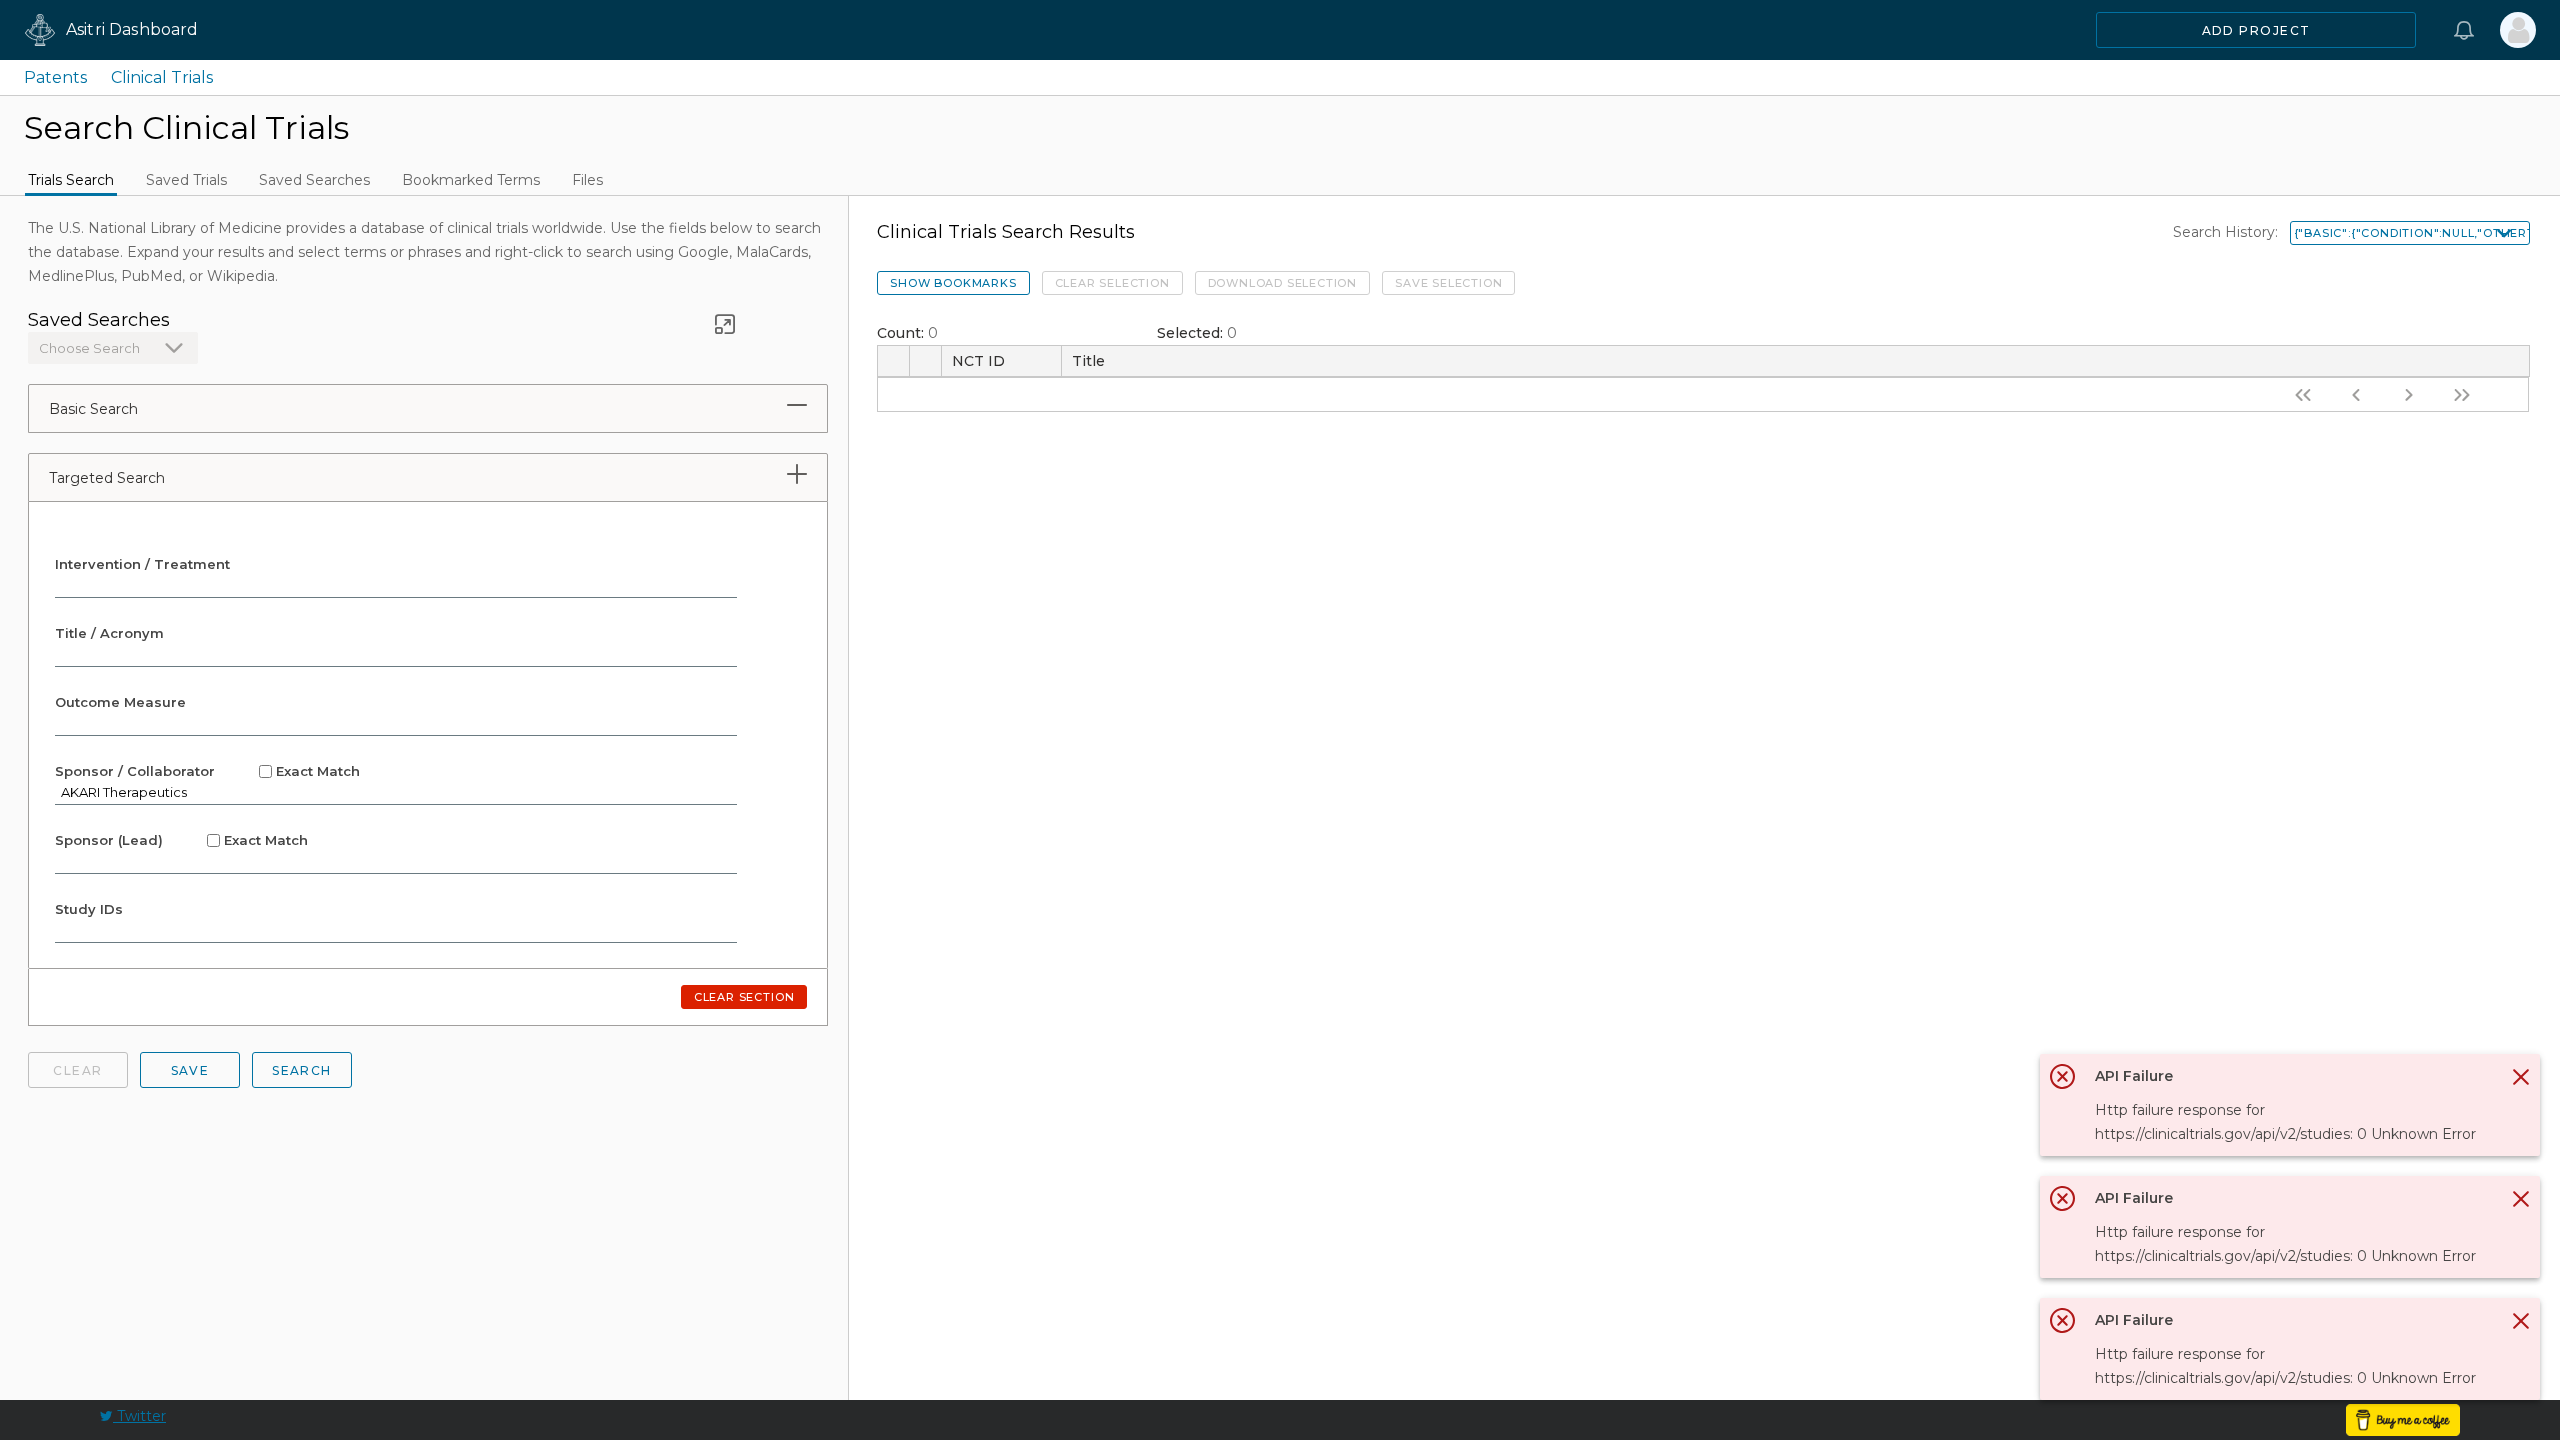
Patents (55, 77)
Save (190, 1070)
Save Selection (1448, 283)
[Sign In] (2518, 30)
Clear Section (744, 997)
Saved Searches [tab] (314, 180)
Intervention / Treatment (142, 564)
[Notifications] (2464, 30)
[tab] (797, 405)
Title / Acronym (109, 633)
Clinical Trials (162, 77)
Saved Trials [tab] (186, 180)
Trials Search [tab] (71, 180)
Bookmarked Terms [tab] (471, 180)
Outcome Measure (120, 702)
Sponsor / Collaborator (207, 771)
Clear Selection (1112, 283)
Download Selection (1282, 283)
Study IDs (89, 909)
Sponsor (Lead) (181, 840)
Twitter (139, 1416)
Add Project (2256, 30)
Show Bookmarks (953, 283)
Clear (77, 1070)
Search (302, 1070)
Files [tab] (587, 180)
